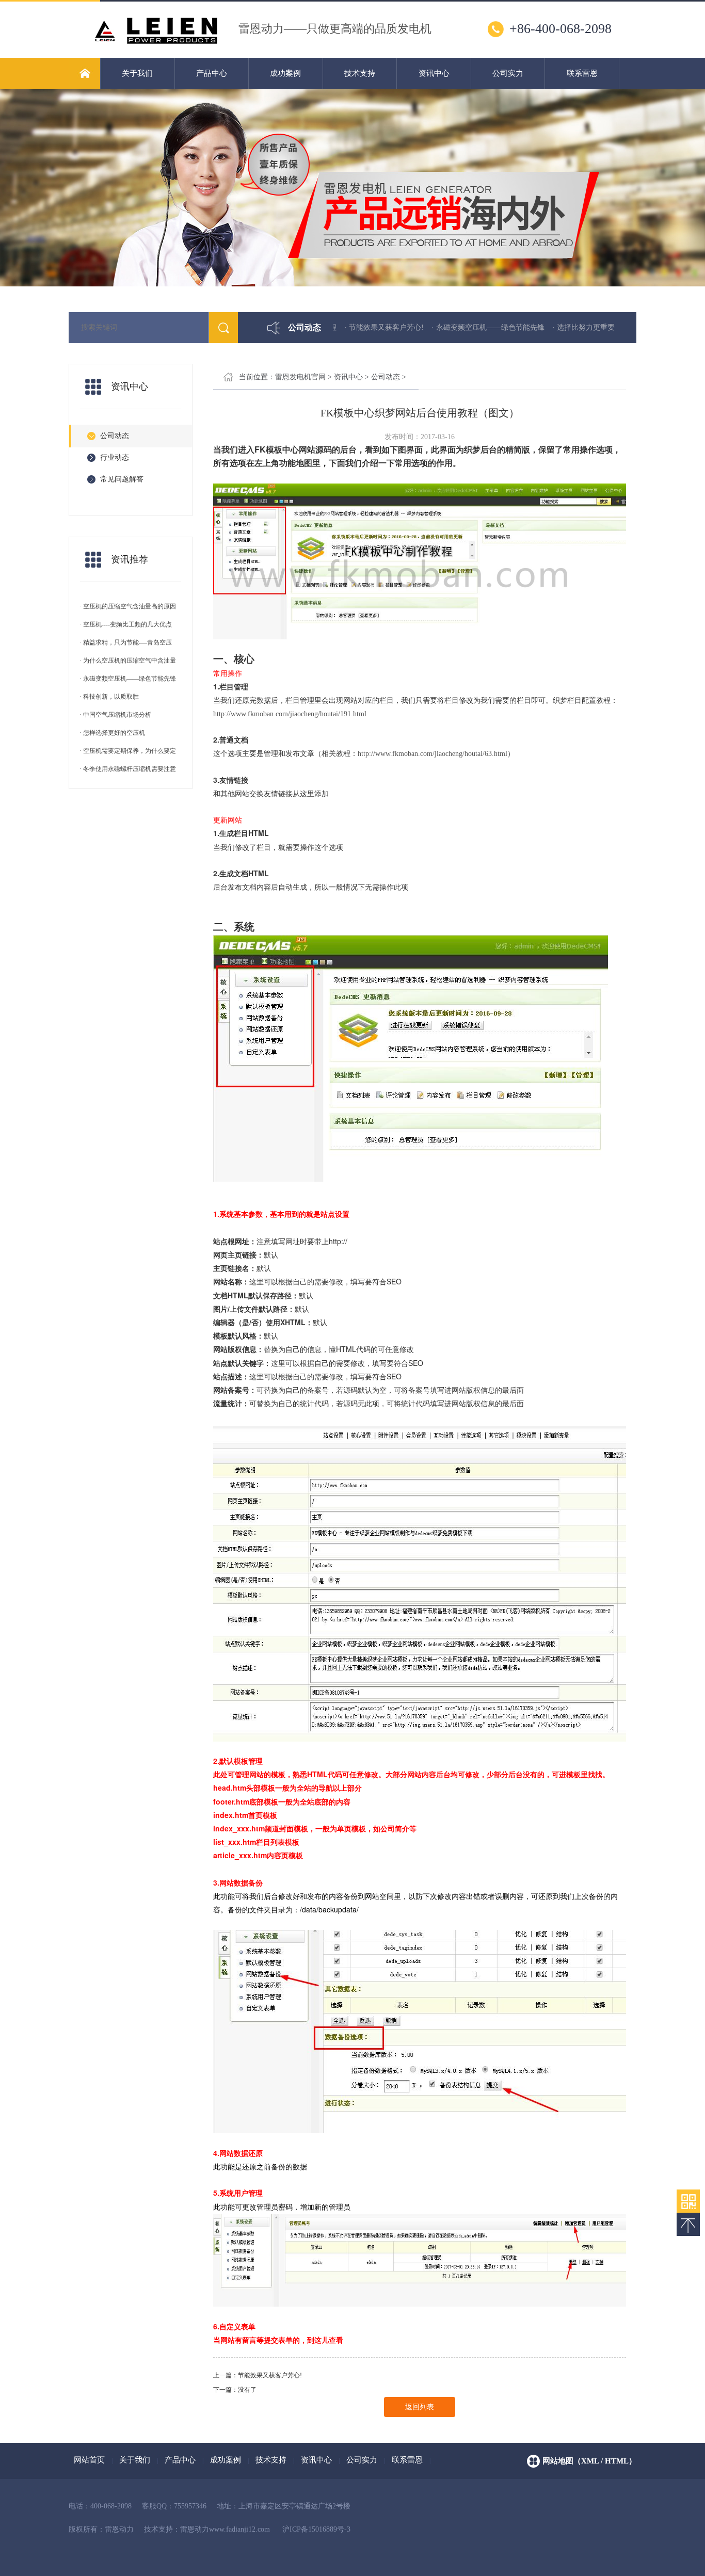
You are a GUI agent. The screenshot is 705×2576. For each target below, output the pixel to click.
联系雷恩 (582, 73)
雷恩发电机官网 (300, 377)
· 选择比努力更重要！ (531, 327)
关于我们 (137, 73)
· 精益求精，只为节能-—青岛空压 (126, 642)
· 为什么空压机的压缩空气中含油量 (128, 661)
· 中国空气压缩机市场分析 (115, 715)
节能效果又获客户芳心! (270, 2375)
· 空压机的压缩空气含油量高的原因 (128, 606)
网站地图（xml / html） (589, 2461)
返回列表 (420, 2407)
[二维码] (688, 2201)
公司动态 (386, 377)
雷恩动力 (195, 2529)
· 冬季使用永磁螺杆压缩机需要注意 (128, 769)
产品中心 (212, 73)
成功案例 (285, 73)
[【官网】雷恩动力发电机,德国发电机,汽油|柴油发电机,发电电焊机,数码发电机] (156, 46)
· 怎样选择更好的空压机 (112, 733)
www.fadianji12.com (239, 2529)
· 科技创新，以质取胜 (109, 697)
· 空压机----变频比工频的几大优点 (126, 624)
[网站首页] (84, 73)
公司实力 (508, 73)
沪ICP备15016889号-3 (316, 2529)
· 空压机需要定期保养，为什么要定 (128, 751)
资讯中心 (434, 73)
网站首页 (89, 2460)
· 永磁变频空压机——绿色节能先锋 (432, 327)
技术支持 (360, 73)
